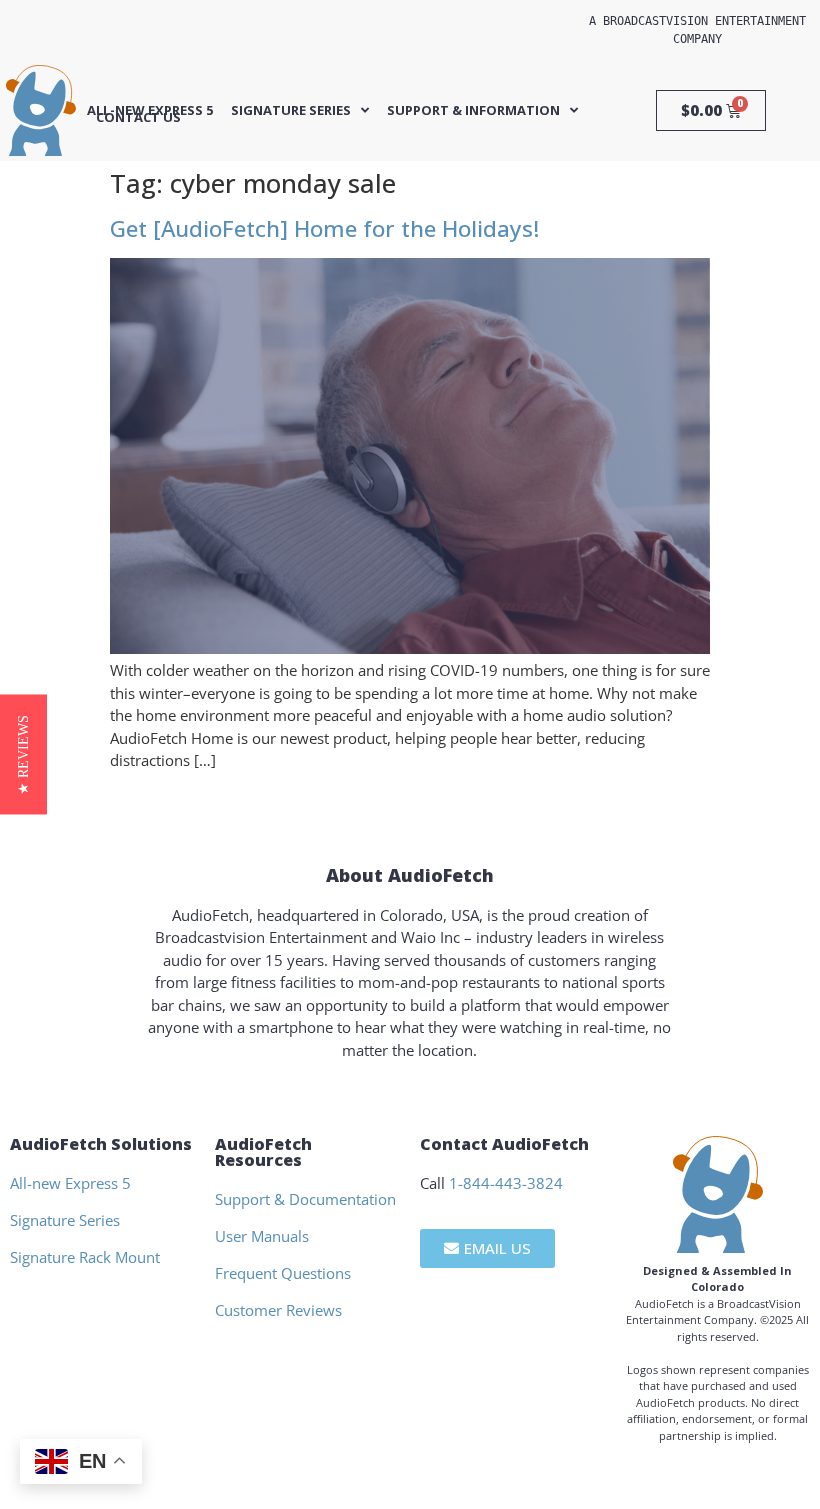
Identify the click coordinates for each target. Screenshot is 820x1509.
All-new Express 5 (150, 110)
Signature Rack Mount (85, 1257)
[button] (23, 755)
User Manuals (262, 1236)
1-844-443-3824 (506, 1183)
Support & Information (473, 110)
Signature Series (291, 110)
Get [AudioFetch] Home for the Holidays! (324, 228)
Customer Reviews (278, 1310)
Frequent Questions (283, 1273)
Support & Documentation (305, 1199)
